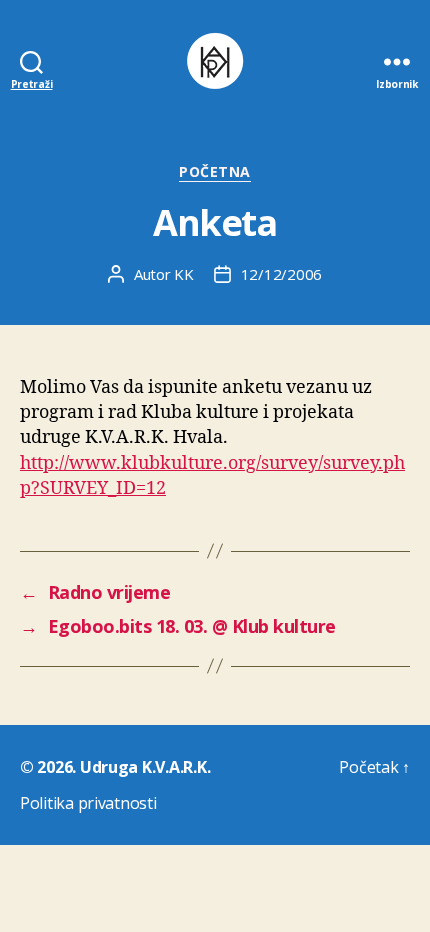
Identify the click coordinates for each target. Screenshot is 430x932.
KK (184, 274)
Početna (215, 172)
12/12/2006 (281, 274)
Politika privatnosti (88, 803)
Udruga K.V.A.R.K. (145, 767)
